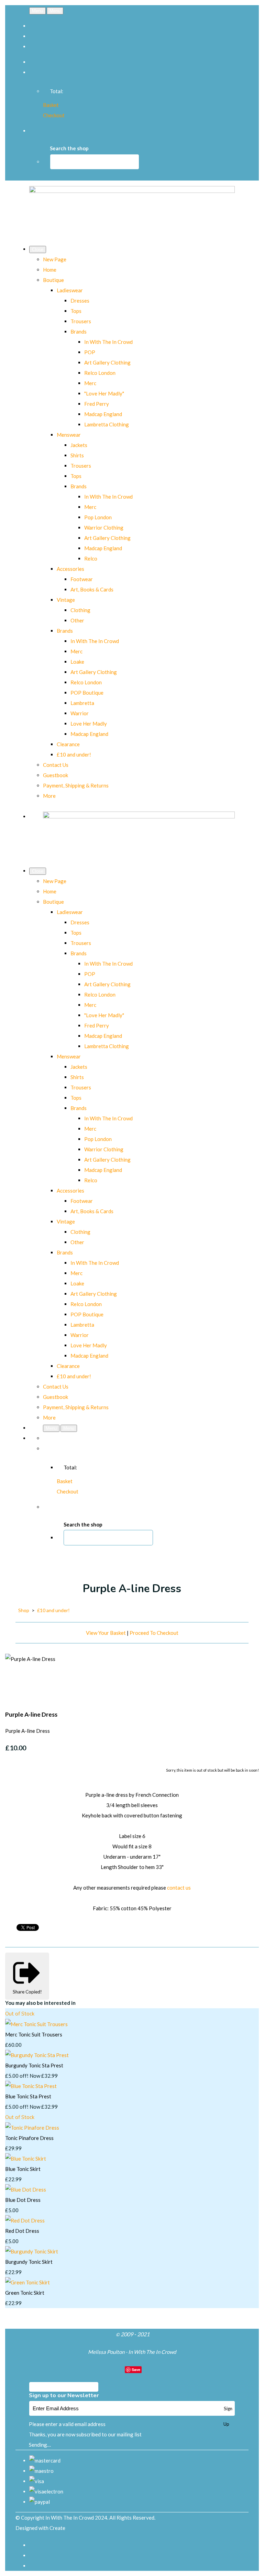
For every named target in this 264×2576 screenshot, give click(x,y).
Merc (90, 383)
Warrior (80, 713)
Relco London (100, 373)
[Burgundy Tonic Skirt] (32, 2251)
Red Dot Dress (22, 2231)
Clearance (68, 744)
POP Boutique (87, 693)
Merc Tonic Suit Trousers (34, 2034)
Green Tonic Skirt (25, 2293)
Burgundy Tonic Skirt (29, 2262)
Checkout (54, 115)
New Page (55, 259)
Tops (76, 311)
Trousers (81, 321)
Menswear (69, 435)
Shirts (77, 455)
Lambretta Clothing (107, 424)
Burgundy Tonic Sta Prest (34, 2065)
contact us (179, 1888)
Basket (51, 105)
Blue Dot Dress (23, 2200)
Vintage (66, 600)
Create (57, 2528)
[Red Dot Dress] (25, 2220)
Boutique (53, 280)
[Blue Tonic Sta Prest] (31, 2086)
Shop (24, 1610)
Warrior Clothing (104, 528)
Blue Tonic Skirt (23, 2169)
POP (90, 352)
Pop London (98, 517)
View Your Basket (106, 1633)
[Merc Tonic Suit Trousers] (36, 2024)
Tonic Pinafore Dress (29, 2138)
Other (77, 620)
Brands (79, 331)
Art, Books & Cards (92, 589)
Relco (91, 558)
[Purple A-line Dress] (15, 1680)
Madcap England (103, 414)
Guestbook (56, 775)
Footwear (82, 579)
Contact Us (56, 765)
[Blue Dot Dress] (26, 2189)
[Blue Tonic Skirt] (26, 2159)
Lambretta (82, 703)
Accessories (70, 569)
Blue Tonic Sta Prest (28, 2096)
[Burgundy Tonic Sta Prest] (37, 2055)
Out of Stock (20, 2014)
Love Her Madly (89, 724)
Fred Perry (97, 404)
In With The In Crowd (108, 342)
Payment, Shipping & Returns (76, 785)
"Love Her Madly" (104, 393)
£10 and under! (74, 754)
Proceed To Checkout (154, 1633)
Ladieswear (70, 290)
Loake (77, 662)
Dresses (80, 301)
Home (50, 270)
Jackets (79, 445)
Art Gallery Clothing (107, 362)
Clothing (80, 610)
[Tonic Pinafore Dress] (32, 2128)
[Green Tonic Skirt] (27, 2282)
